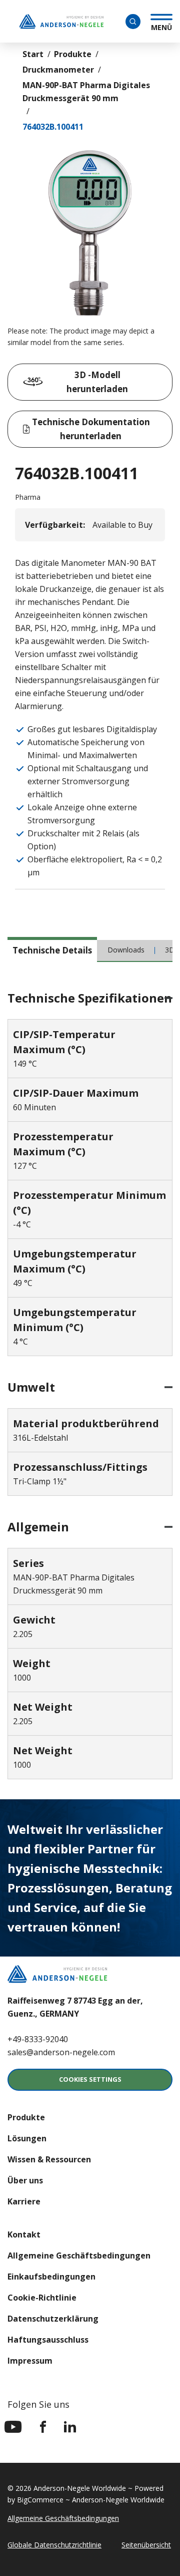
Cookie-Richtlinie (42, 2298)
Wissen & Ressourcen (49, 2159)
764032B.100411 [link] (53, 127)
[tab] (52, 949)
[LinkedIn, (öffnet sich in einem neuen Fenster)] (70, 2427)
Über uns (25, 2180)
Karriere (24, 2201)
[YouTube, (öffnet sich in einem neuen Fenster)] (13, 2427)
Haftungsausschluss (48, 2340)
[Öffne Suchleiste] (133, 22)
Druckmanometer (58, 70)
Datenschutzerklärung (53, 2319)
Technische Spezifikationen (90, 998)
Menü (161, 26)
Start (33, 54)
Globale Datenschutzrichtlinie (54, 2545)
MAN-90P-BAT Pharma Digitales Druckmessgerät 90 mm (86, 92)
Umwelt (31, 1387)
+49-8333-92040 (38, 2039)
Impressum (30, 2361)
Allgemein (38, 1527)
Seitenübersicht (146, 2545)
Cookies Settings (90, 2079)
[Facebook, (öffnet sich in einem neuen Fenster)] (43, 2427)
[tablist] (90, 954)
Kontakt (24, 2234)
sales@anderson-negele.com (61, 2052)
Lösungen (27, 2138)
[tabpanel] (90, 1386)
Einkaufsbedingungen (51, 2277)
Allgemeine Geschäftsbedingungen (79, 2256)
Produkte (73, 54)
